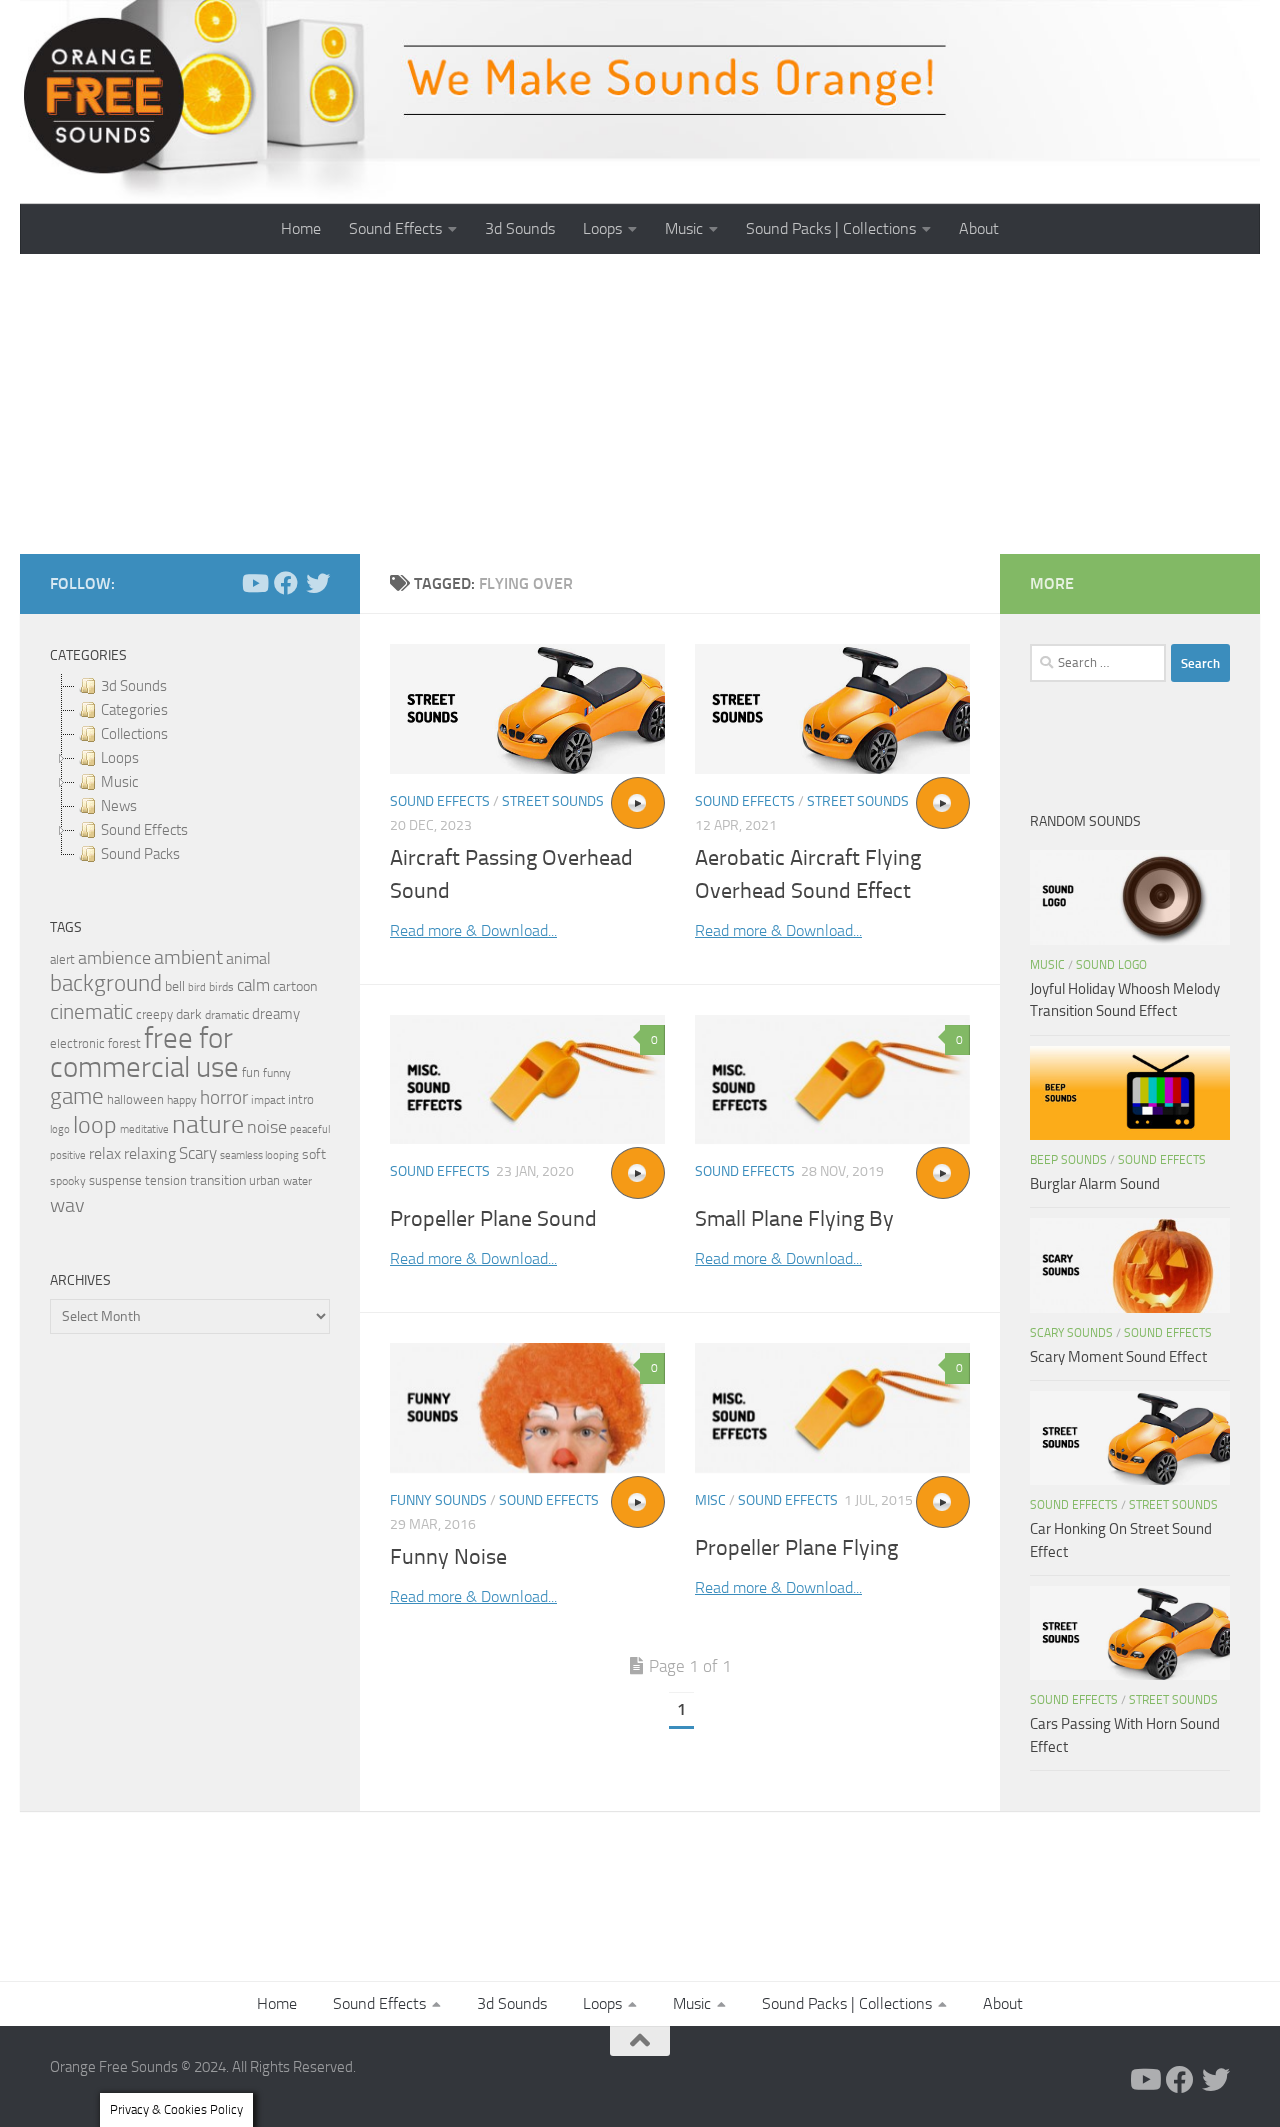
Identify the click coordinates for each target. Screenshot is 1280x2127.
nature (208, 1124)
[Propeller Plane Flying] (832, 1408)
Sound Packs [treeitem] (140, 854)
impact (268, 1100)
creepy (154, 1014)
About (979, 228)
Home (301, 228)
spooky (68, 1181)
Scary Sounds (1071, 1333)
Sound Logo (1111, 965)
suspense (115, 1180)
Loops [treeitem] (120, 758)
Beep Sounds (1068, 1160)
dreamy (276, 1014)
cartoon (295, 986)
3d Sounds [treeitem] (134, 686)
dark (189, 1014)
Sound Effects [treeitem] (144, 830)
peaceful (310, 1129)
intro (301, 1099)
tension (166, 1180)
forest (124, 1043)
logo (60, 1129)
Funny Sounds (438, 1500)
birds (221, 987)
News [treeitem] (119, 806)
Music (684, 228)
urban (264, 1180)
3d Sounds (520, 228)
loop (95, 1124)
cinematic (91, 1012)
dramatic (227, 1015)
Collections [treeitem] (134, 734)
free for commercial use (144, 1053)
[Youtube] (254, 583)
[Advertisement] (640, 404)
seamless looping (259, 1155)
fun (251, 1072)
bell (175, 986)
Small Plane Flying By (794, 1219)
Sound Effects (395, 228)
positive (68, 1155)
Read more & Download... (473, 930)
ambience (114, 958)
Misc (710, 1500)
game (77, 1096)
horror (224, 1098)
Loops (602, 228)
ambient (188, 957)
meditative (144, 1129)
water (297, 1181)
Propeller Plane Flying (796, 1548)
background (106, 983)
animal (248, 958)
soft (314, 1154)
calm (253, 985)
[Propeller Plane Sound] (527, 1080)
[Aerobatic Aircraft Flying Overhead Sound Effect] (832, 709)
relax (105, 1153)
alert (62, 959)
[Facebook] (286, 583)
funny (277, 1073)
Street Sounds (553, 801)
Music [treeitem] (119, 782)
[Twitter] (318, 583)
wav (67, 1205)
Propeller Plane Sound (493, 1219)
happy (182, 1100)
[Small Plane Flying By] (832, 1080)
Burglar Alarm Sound (1095, 1184)
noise (267, 1127)
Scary (198, 1153)
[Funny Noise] (527, 1408)
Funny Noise (448, 1557)
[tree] (190, 770)
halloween (135, 1099)
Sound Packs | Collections (831, 228)
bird (197, 987)
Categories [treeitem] (134, 710)
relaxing (150, 1154)
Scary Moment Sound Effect (1118, 1357)
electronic (77, 1043)
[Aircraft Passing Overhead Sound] (527, 709)
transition (218, 1180)
